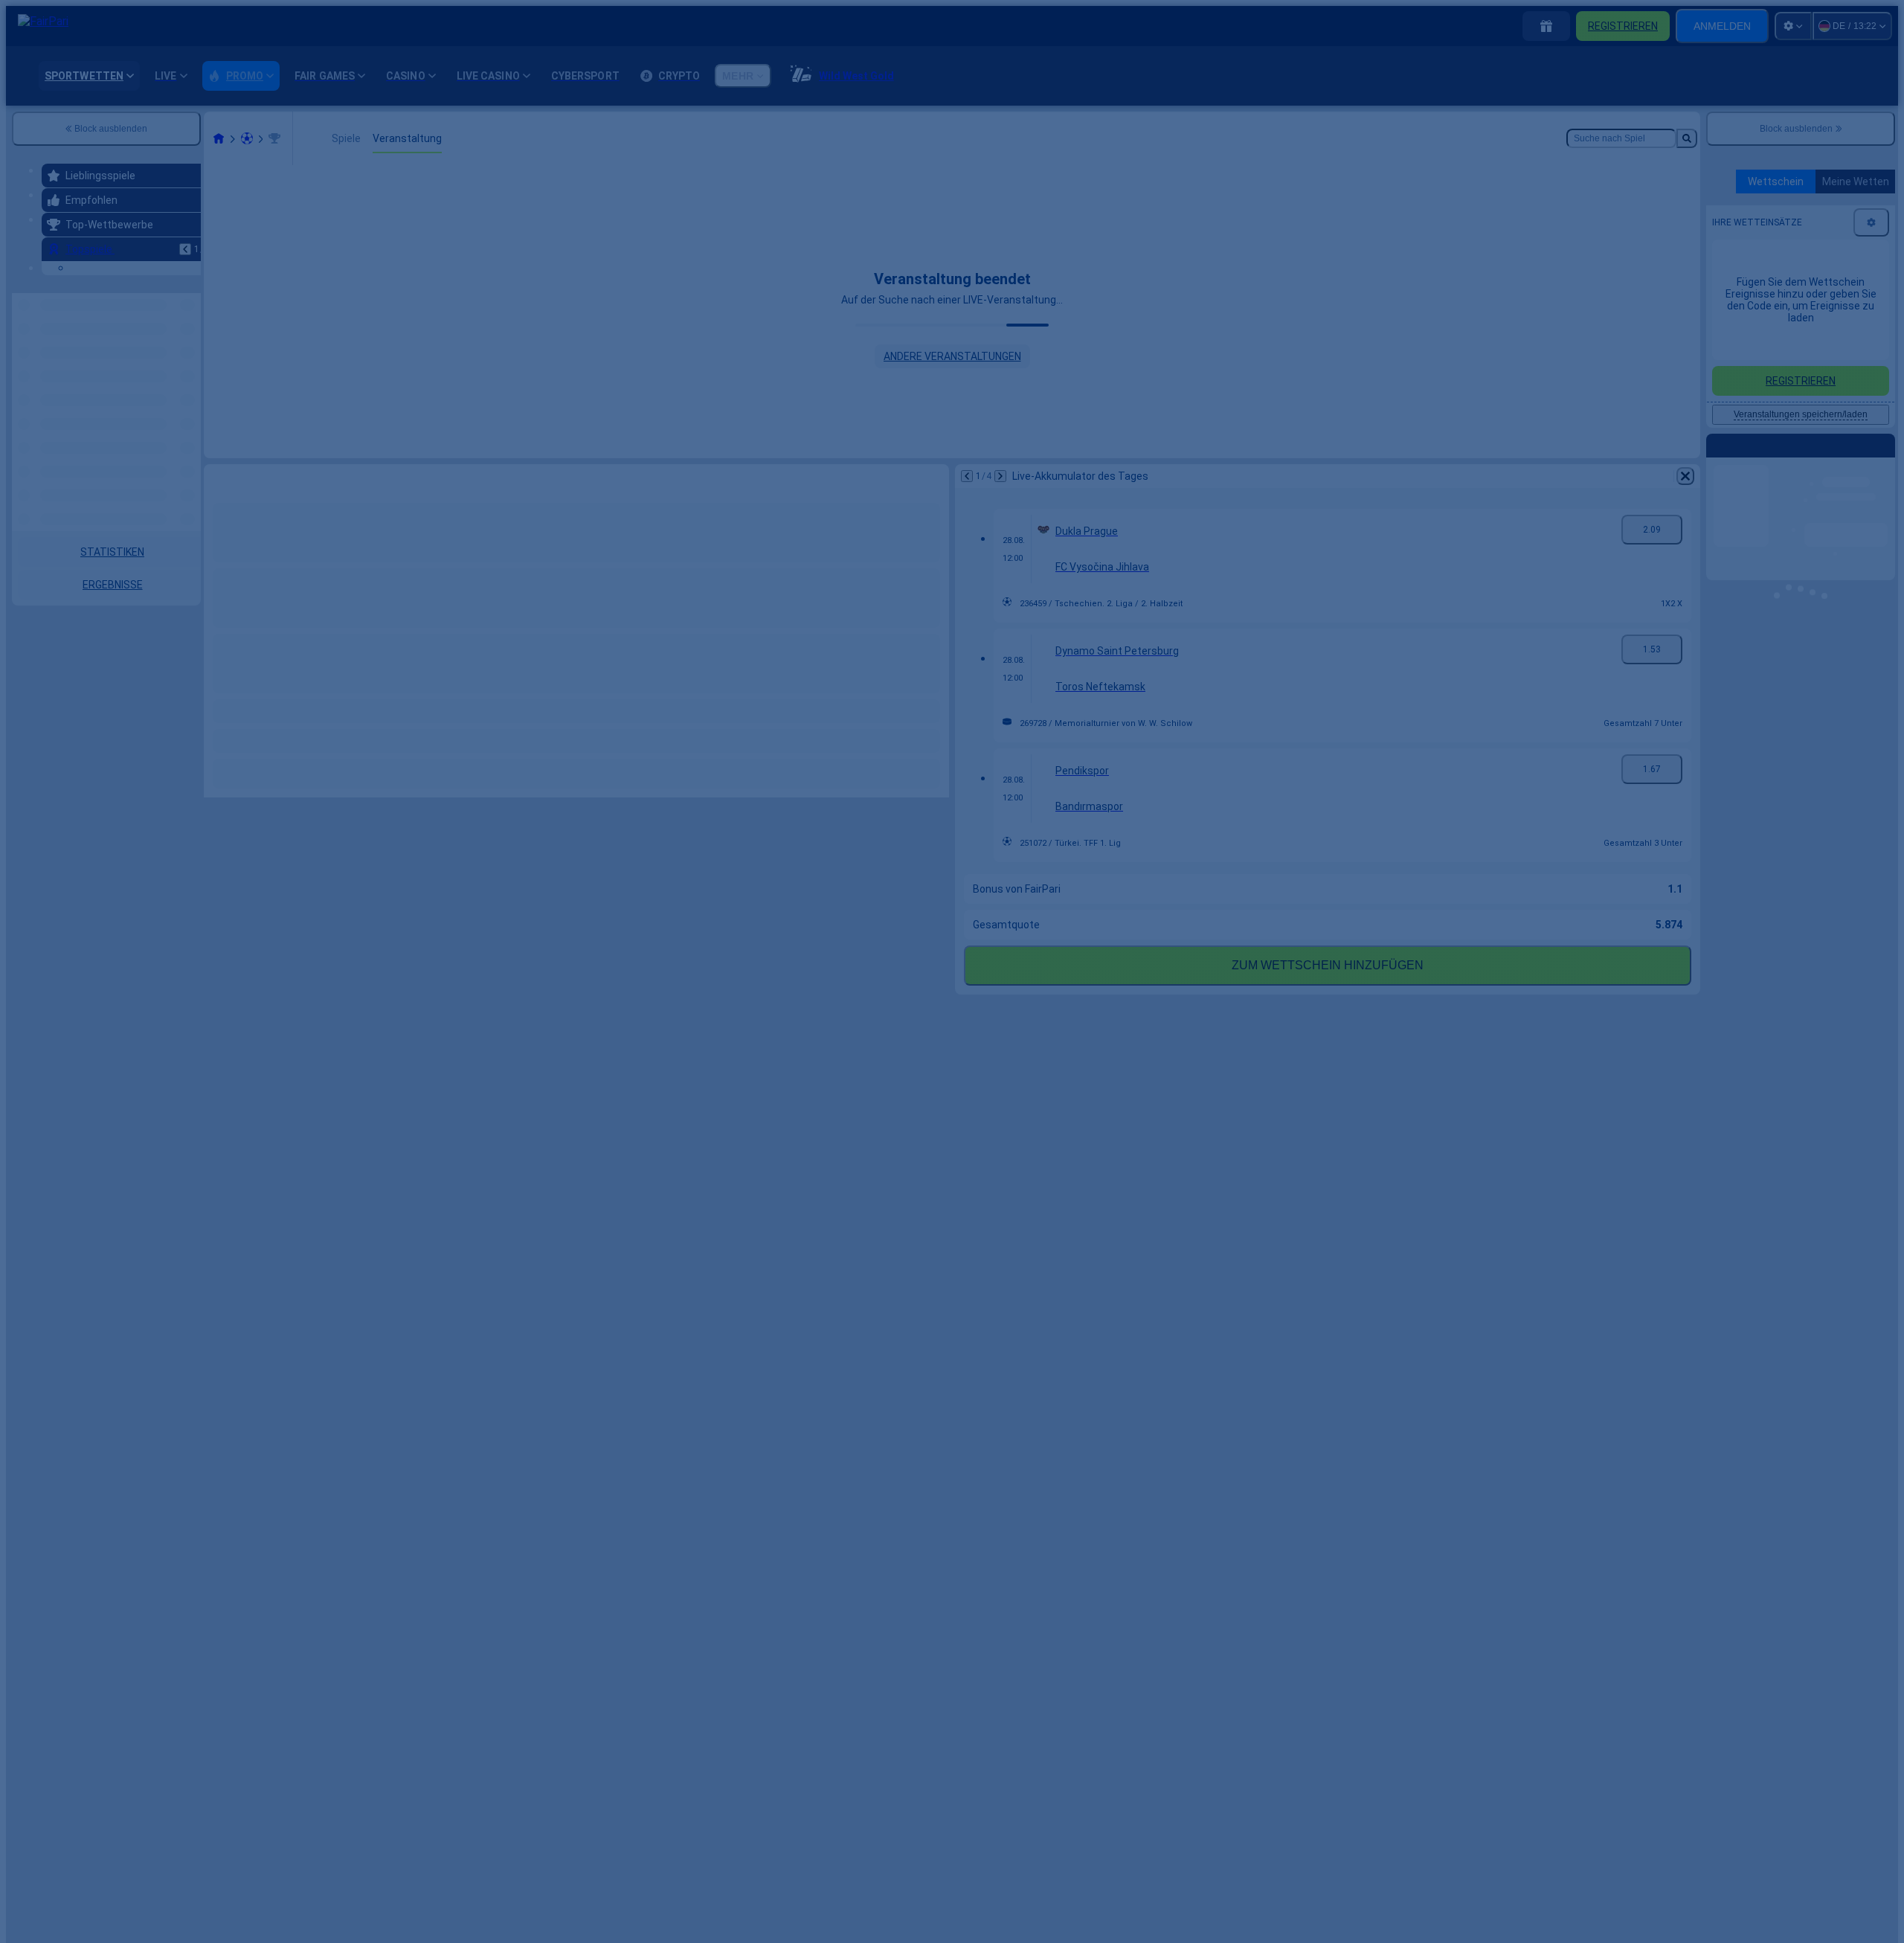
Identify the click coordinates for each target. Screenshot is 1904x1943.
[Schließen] (1209, 928)
